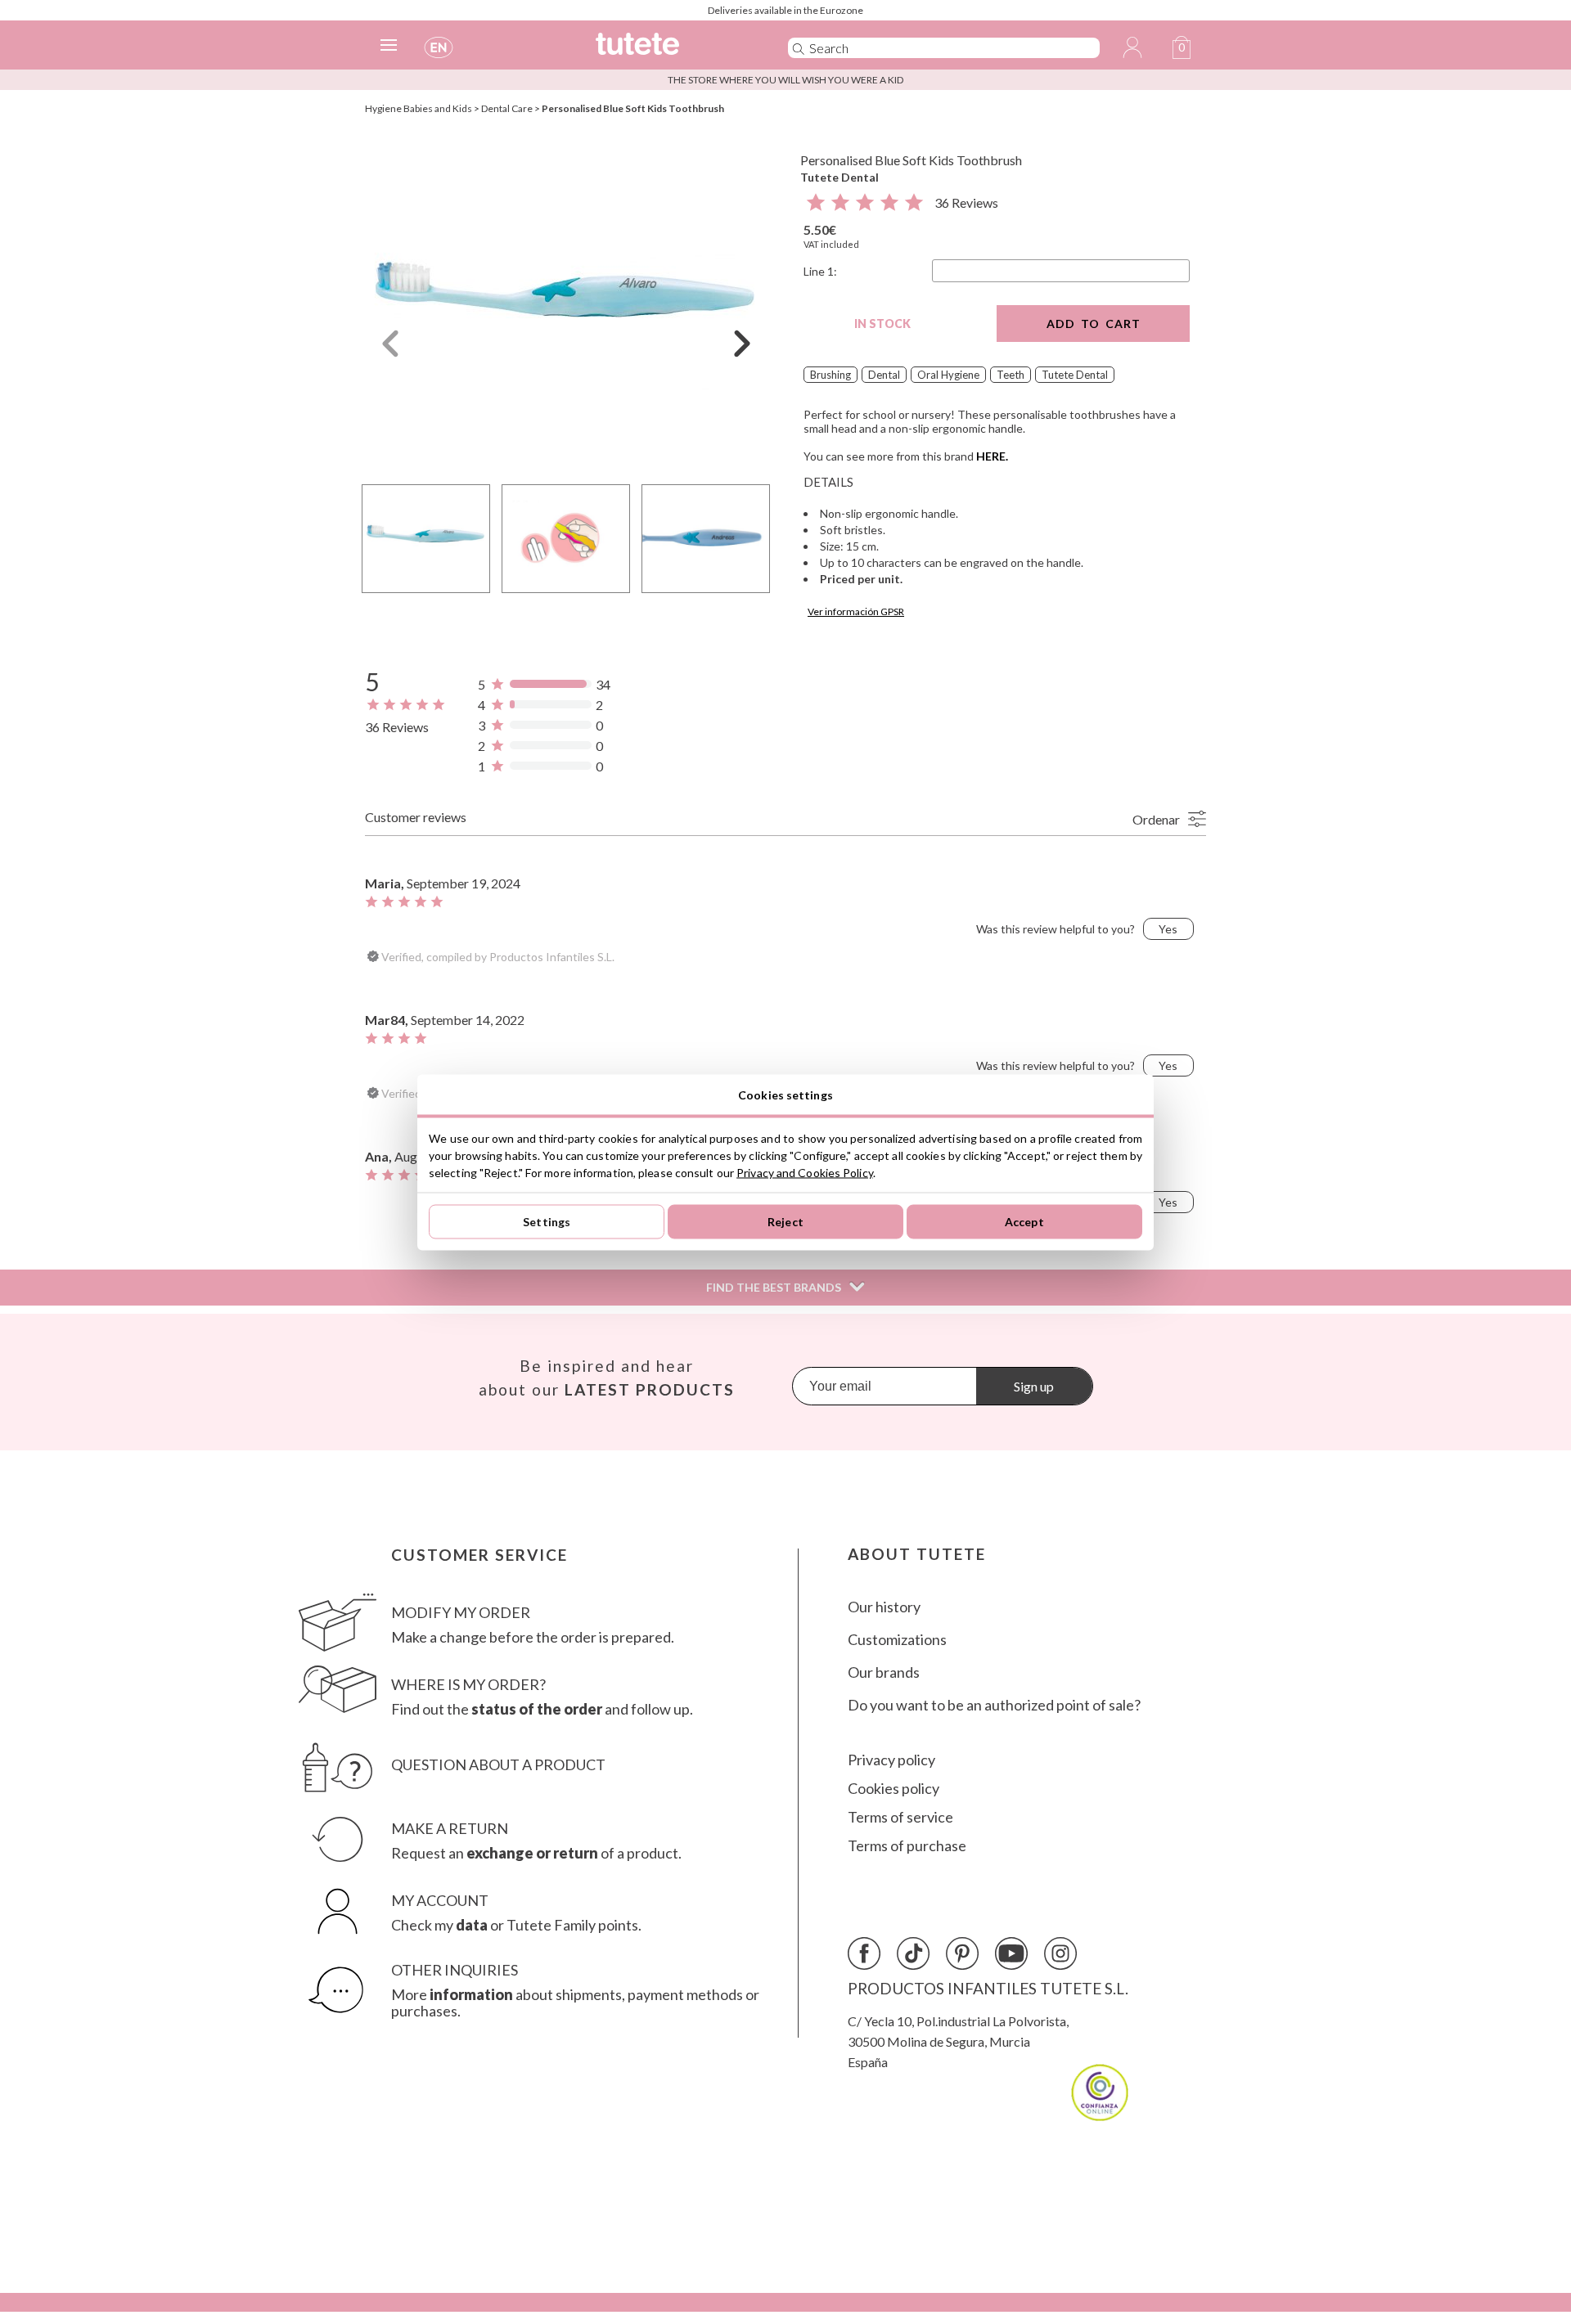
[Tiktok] (913, 1953)
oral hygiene (948, 375)
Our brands (884, 1672)
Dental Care (507, 108)
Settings (547, 1222)
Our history (884, 1607)
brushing (831, 375)
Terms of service (900, 1817)
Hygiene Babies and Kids (419, 108)
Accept (1024, 1222)
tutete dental (1075, 375)
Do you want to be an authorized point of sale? (994, 1705)
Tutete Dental (840, 177)
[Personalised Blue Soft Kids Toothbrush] (566, 306)
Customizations (897, 1640)
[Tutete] (674, 51)
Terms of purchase (907, 1846)
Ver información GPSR (856, 611)
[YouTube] (1011, 1953)
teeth (1011, 375)
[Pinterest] (962, 1953)
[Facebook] (864, 1953)
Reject (785, 1222)
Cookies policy (894, 1789)
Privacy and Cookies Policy (805, 1172)
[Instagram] (1060, 1953)
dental (884, 375)
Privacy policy (891, 1760)
